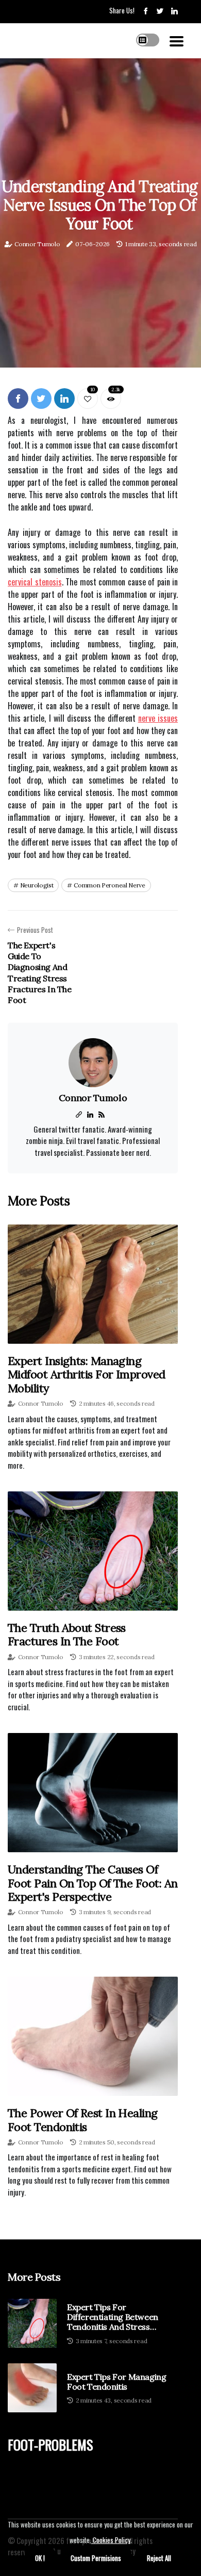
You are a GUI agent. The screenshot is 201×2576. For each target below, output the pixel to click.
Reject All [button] (159, 2558)
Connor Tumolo (37, 244)
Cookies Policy (111, 2540)
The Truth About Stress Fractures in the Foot (67, 1634)
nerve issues (158, 718)
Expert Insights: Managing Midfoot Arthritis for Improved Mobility (87, 1374)
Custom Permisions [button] (96, 2558)
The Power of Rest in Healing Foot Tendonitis (83, 2120)
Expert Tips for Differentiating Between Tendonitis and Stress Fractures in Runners (113, 2317)
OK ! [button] (40, 2558)
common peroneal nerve (110, 885)
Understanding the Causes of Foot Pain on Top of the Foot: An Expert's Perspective (93, 1883)
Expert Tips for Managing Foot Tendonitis (116, 2382)
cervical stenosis (35, 582)
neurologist (37, 885)
